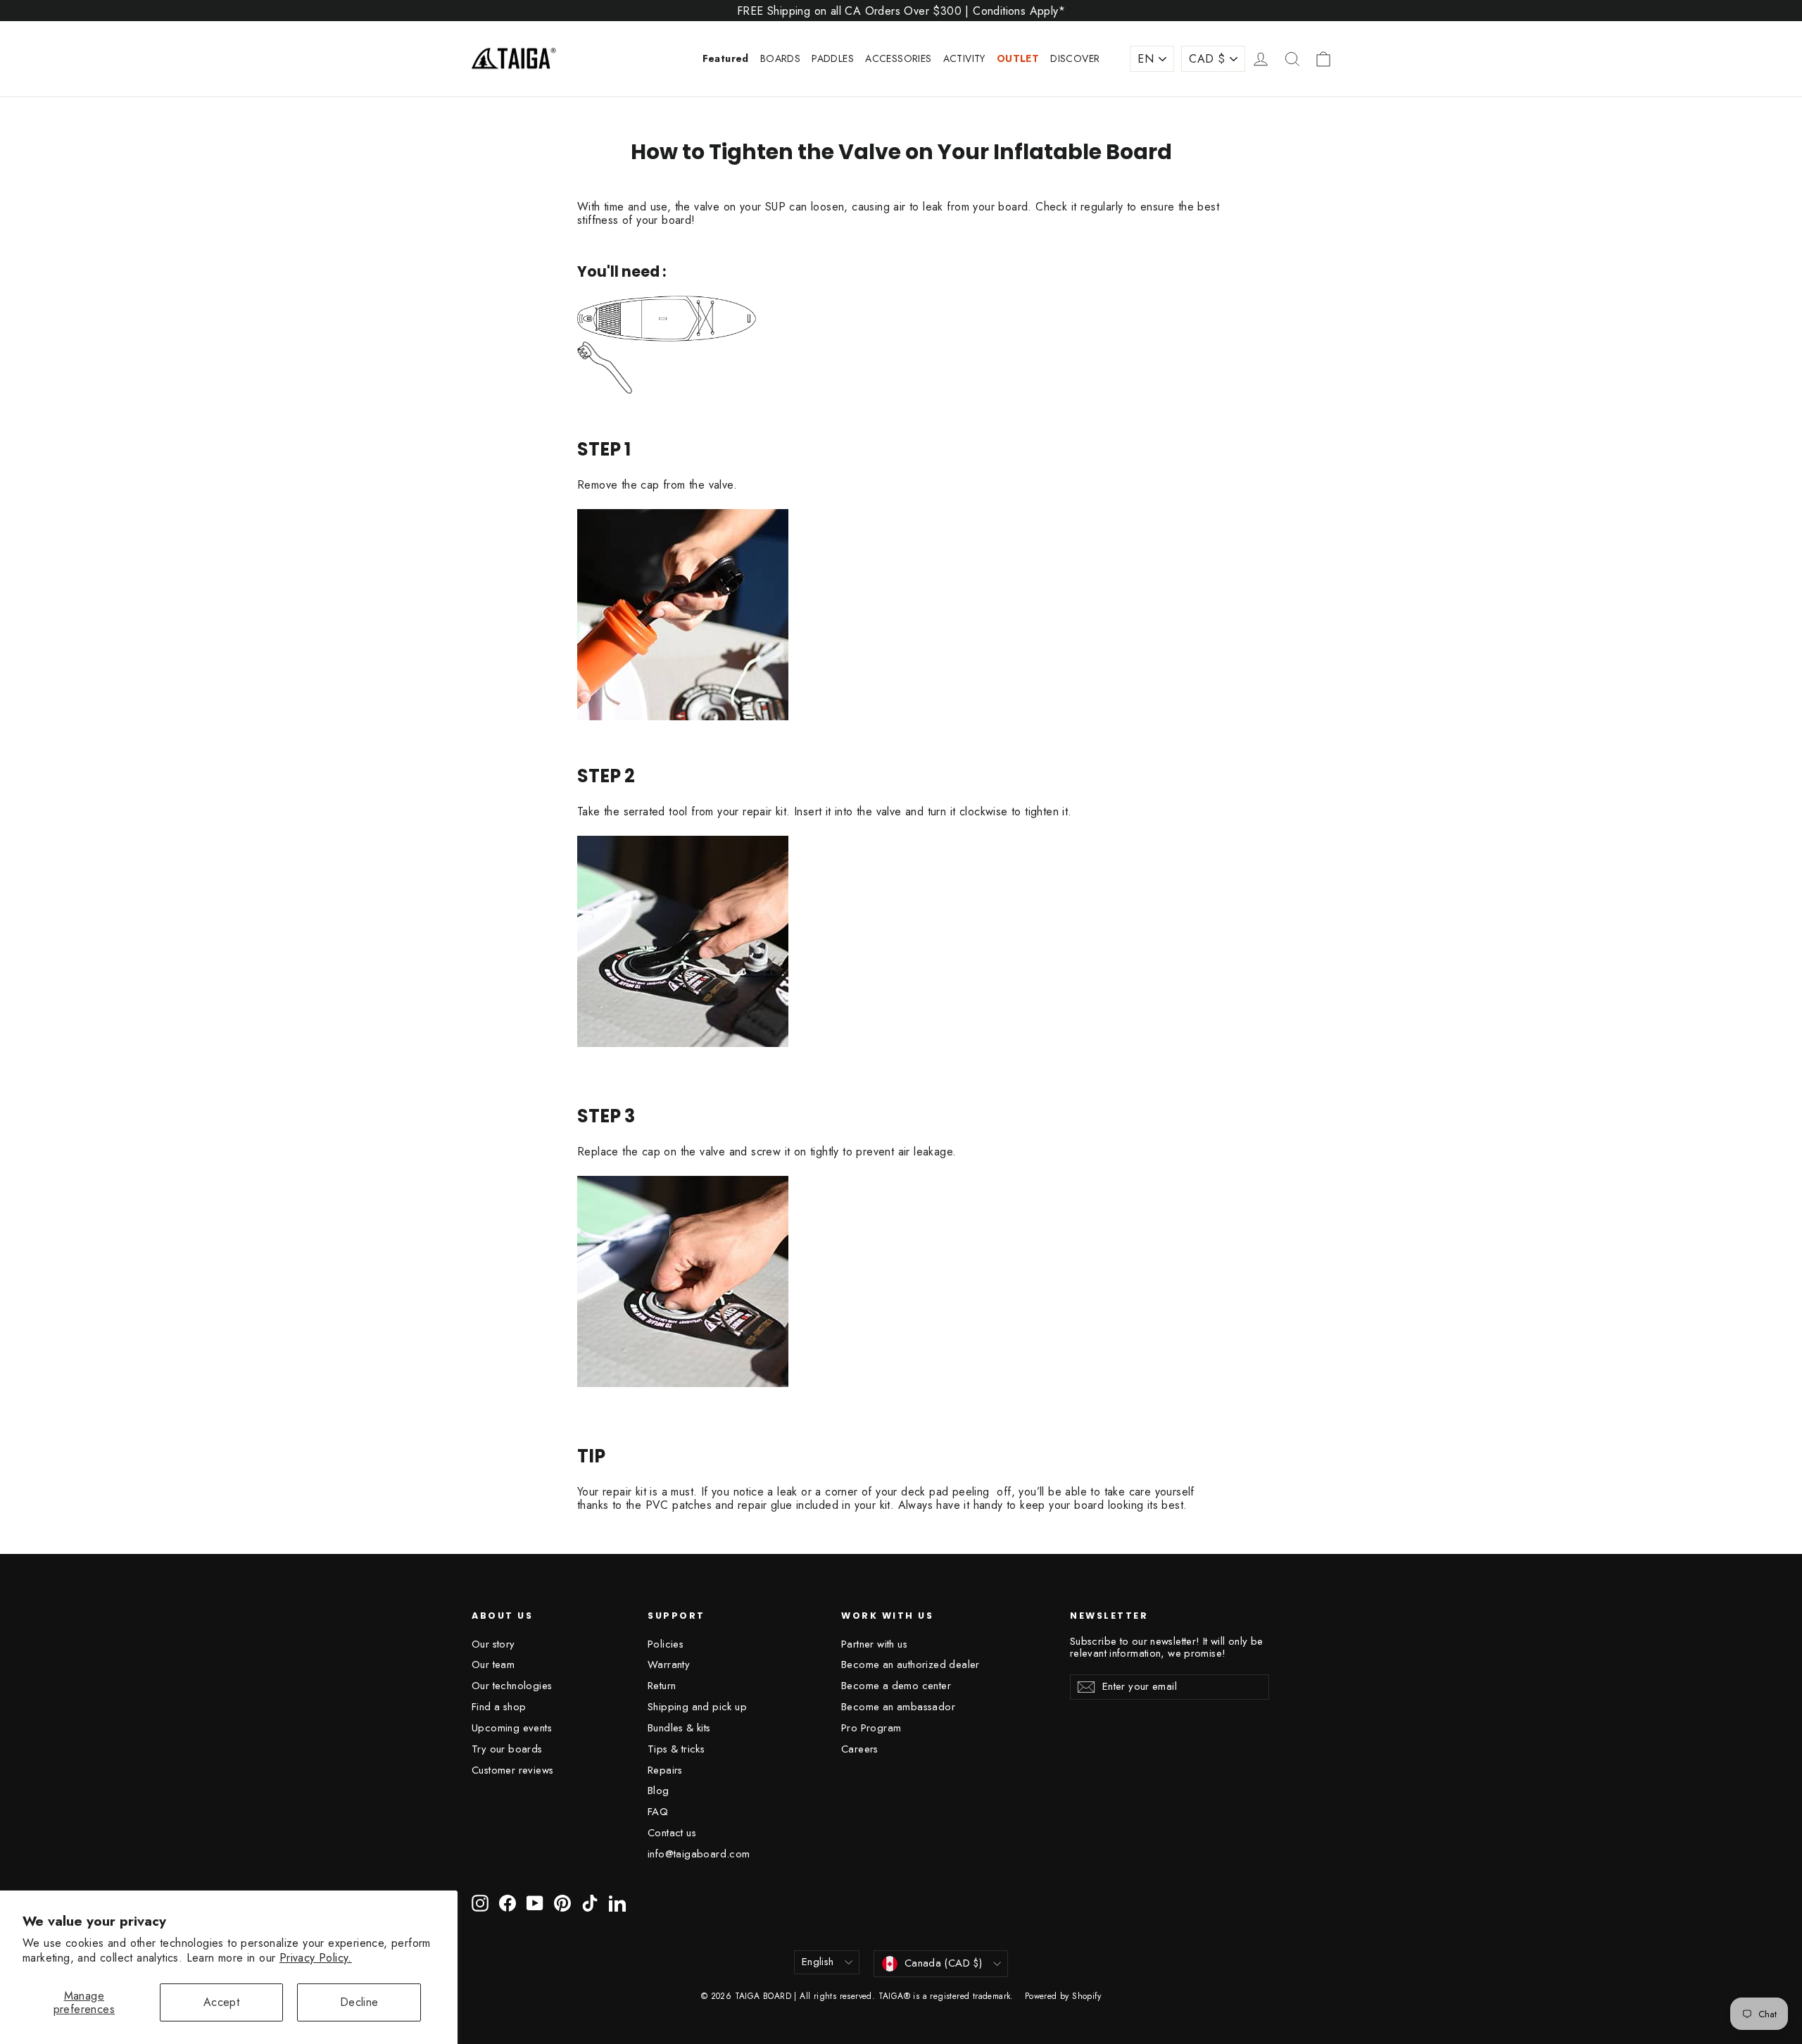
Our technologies (512, 1686)
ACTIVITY (964, 58)
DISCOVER (1075, 58)
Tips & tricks (676, 1749)
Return (662, 1686)
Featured (726, 58)
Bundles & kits (679, 1728)
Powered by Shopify (1063, 1996)
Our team (493, 1664)
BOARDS (780, 58)
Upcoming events (512, 1728)
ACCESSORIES (898, 58)
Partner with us (874, 1644)
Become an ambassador (898, 1707)
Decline (359, 2002)
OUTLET (1018, 58)
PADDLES (833, 58)
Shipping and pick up (697, 1707)
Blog (659, 1791)
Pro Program (871, 1728)
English (818, 1962)
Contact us (672, 1833)
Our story (493, 1644)
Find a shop (499, 1707)
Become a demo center (896, 1686)
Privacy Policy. (316, 1958)
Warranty (669, 1664)
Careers (860, 1749)
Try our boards (507, 1749)
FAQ (658, 1812)
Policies (666, 1644)
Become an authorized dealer (911, 1664)
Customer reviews (512, 1770)
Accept (221, 2002)
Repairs (665, 1770)
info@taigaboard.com (699, 1854)
